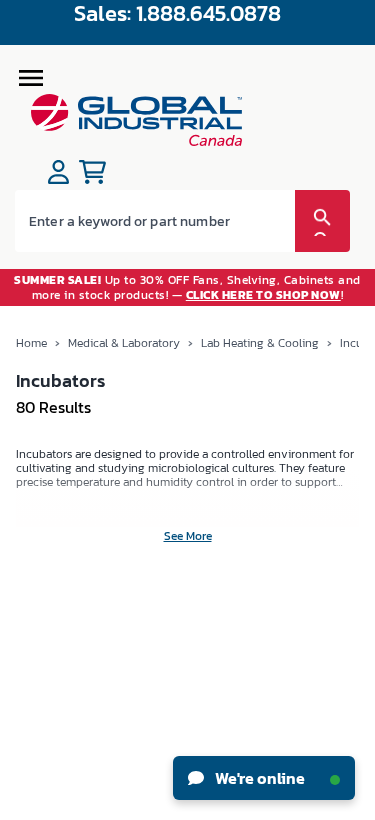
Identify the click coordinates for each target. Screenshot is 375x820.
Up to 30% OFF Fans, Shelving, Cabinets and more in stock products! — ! (187, 287)
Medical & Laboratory (124, 343)
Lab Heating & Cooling (260, 343)
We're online (258, 778)
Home (31, 343)
